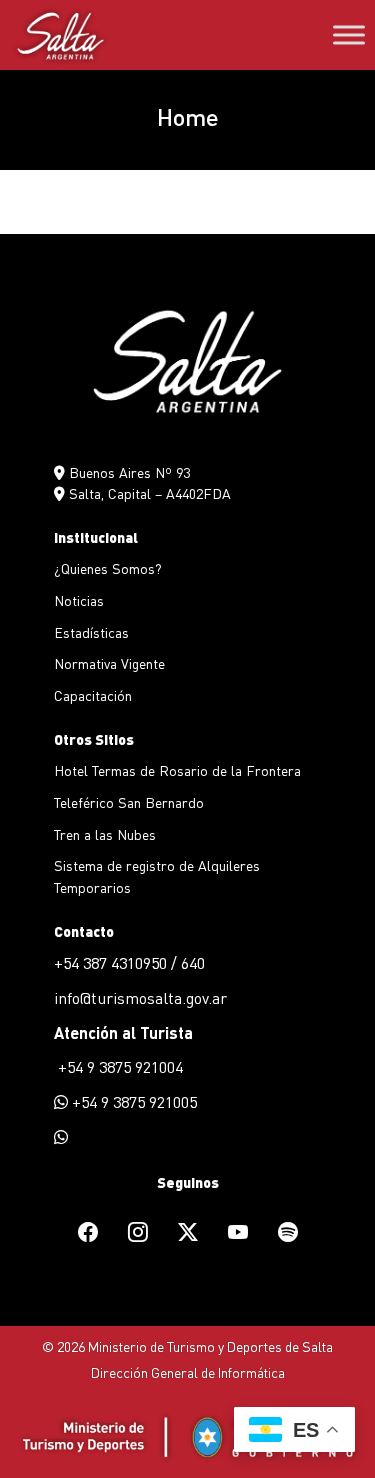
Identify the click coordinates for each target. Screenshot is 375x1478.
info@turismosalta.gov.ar (140, 997)
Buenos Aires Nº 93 (127, 472)
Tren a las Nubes (105, 834)
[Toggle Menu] (349, 35)
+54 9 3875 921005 (132, 1101)
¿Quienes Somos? (108, 568)
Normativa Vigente (109, 663)
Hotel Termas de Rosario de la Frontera (177, 770)
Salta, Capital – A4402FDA (148, 493)
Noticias (79, 600)
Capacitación (93, 695)
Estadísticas (91, 632)
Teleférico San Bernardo (129, 802)
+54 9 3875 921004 (118, 1066)
